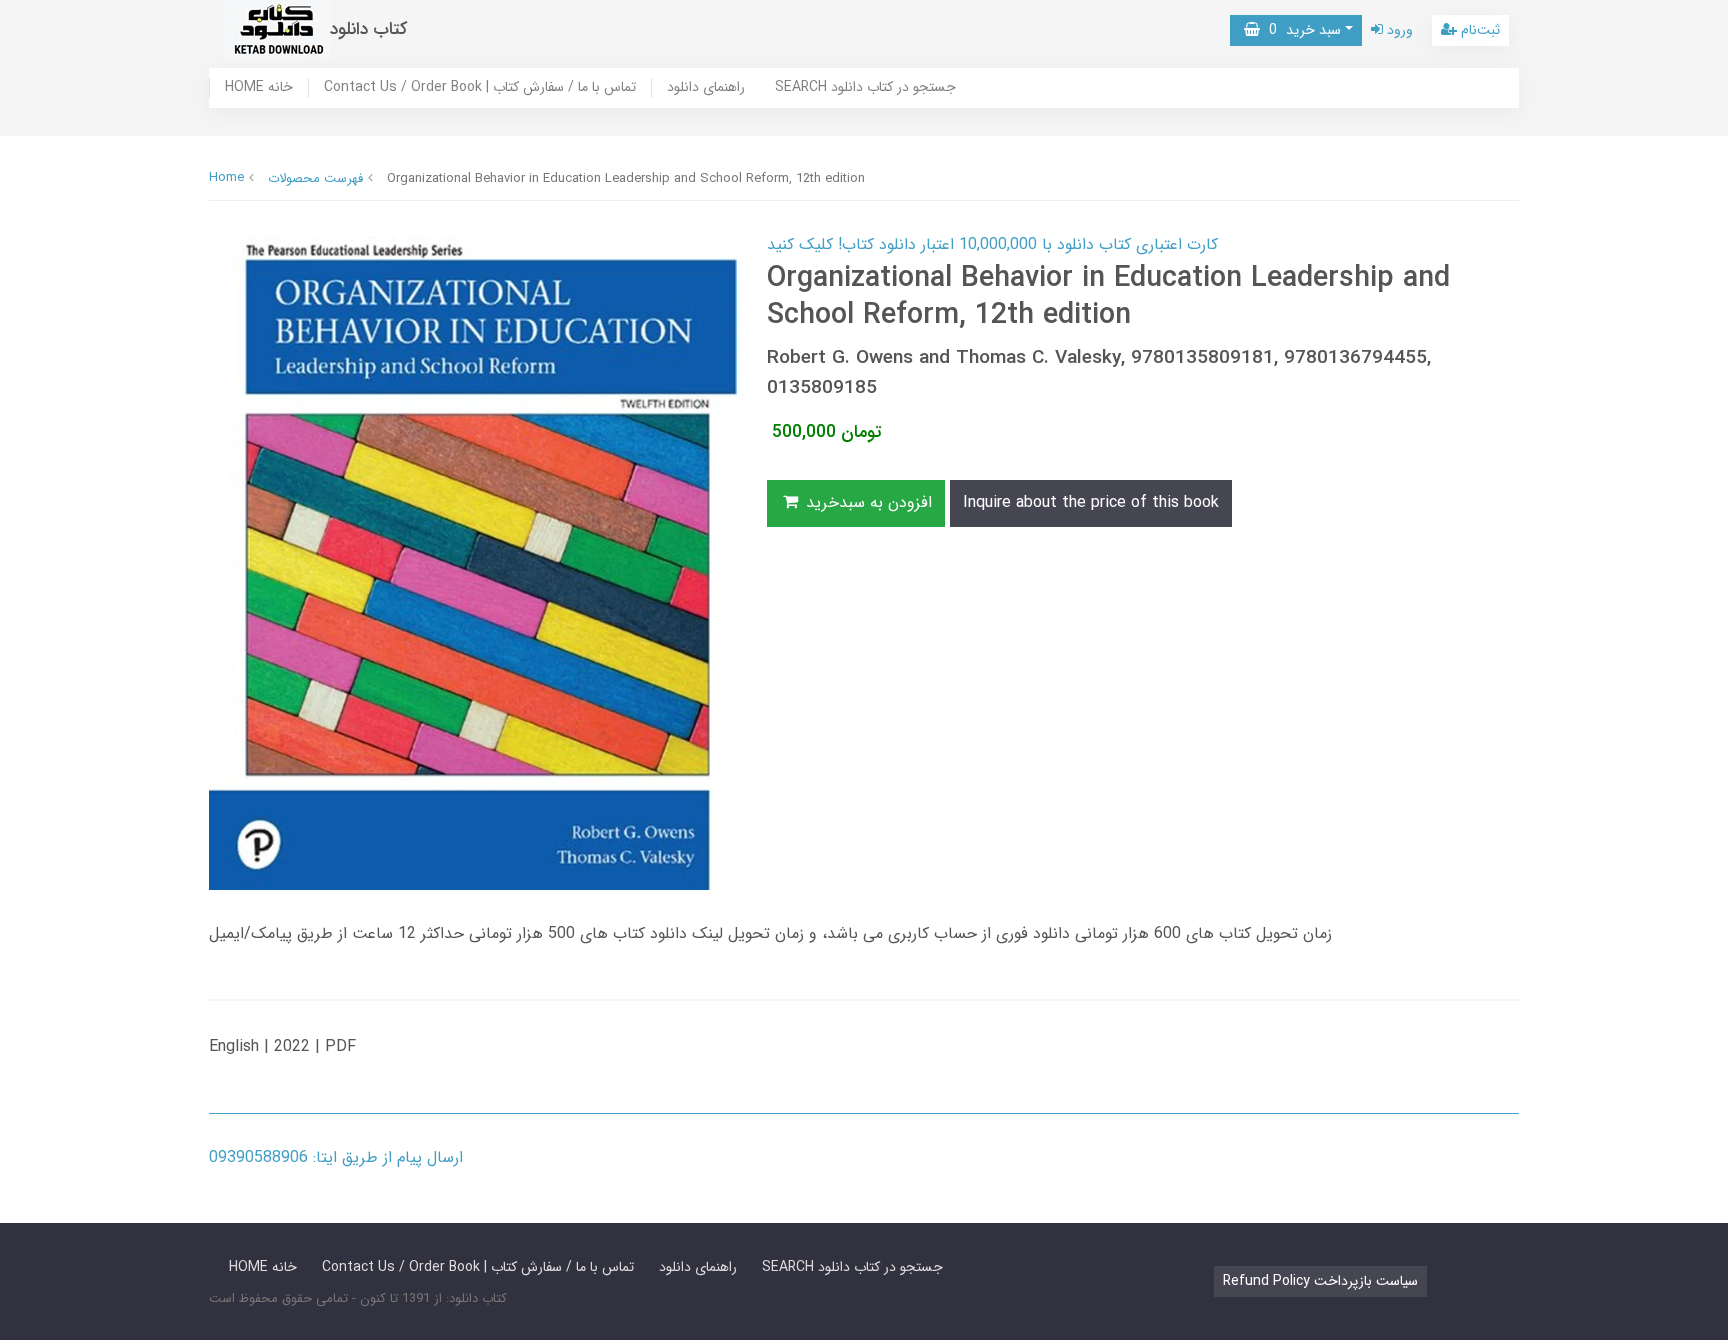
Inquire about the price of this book (1091, 502)
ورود (1398, 30)
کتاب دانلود (369, 29)
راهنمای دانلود (706, 88)
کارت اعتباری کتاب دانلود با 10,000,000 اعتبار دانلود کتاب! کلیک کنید (992, 244)
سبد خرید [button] (1300, 30)
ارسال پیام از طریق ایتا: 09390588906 (336, 1157)
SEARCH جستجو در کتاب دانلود (865, 88)
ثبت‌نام (1478, 30)
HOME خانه (259, 88)
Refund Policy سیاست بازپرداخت (1320, 1281)
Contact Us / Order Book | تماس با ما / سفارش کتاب (480, 88)
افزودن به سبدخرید (866, 502)
